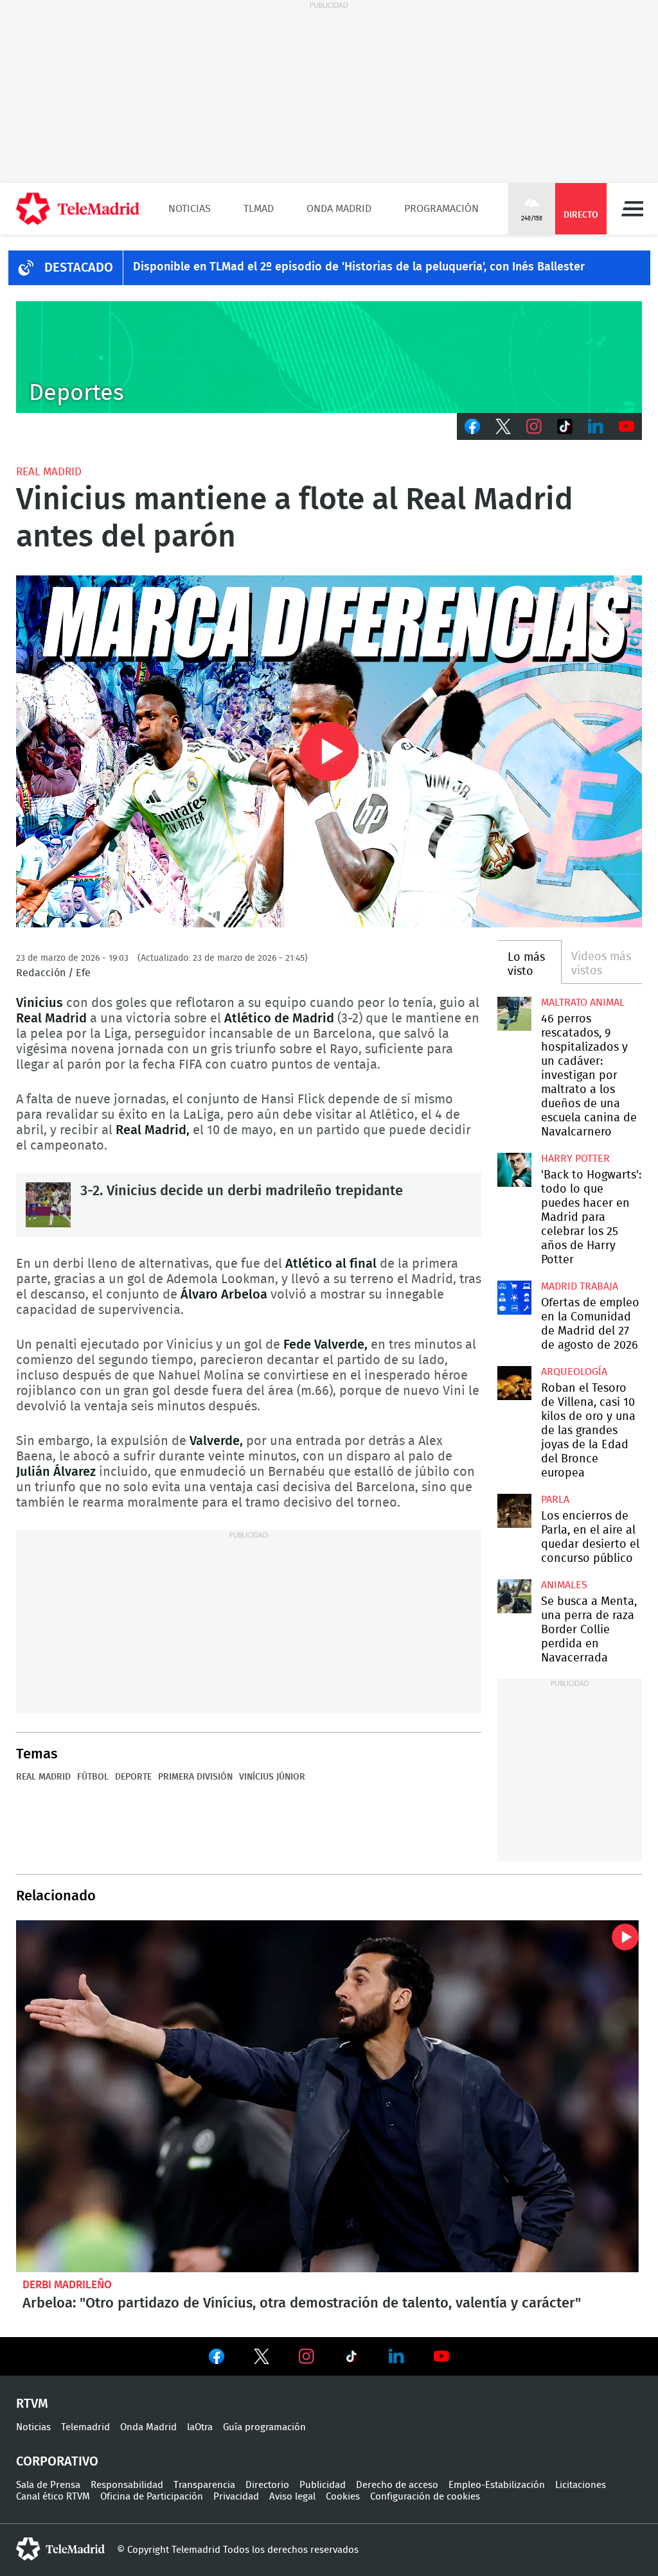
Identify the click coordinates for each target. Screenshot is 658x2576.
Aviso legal (292, 2497)
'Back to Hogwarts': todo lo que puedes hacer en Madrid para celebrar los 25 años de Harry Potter (514, 1170)
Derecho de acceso (397, 2485)
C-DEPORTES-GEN (329, 357)
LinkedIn (596, 426)
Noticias (190, 209)
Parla (555, 1500)
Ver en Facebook (217, 2359)
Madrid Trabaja (580, 1286)
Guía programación (264, 2427)
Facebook (472, 426)
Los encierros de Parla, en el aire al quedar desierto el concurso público (514, 1511)
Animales (564, 1585)
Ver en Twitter (262, 2359)
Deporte (133, 1777)
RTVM (32, 2404)
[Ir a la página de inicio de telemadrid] (78, 209)
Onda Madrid (339, 209)
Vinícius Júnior (272, 1777)
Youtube (627, 426)
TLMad (259, 209)
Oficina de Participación (152, 2497)
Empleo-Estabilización (497, 2485)
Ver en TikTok (351, 2359)
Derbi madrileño (67, 2285)
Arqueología (574, 1372)
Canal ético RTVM (53, 2497)
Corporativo (57, 2462)
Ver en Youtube (441, 2356)
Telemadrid (85, 2427)
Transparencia (204, 2485)
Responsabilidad (127, 2485)
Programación (441, 209)
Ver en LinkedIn (396, 2356)
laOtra (200, 2427)
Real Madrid (49, 472)
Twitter (503, 426)
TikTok (565, 426)
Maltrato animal (583, 1003)
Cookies (343, 2497)
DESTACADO (79, 268)
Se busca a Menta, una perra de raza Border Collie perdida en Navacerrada (514, 1596)
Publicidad (323, 2485)
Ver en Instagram (307, 2356)
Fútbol (93, 1777)
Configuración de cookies (425, 2497)
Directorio (267, 2485)
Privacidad (236, 2497)
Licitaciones (581, 2485)
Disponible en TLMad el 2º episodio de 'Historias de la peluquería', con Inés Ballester (359, 267)
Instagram (534, 426)
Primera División (195, 1777)
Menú (632, 209)
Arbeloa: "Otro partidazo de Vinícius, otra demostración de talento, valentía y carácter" (329, 2096)
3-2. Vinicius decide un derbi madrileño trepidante (48, 1205)
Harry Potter (575, 1159)
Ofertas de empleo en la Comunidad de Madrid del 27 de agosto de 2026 (514, 1297)
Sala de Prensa (48, 2485)
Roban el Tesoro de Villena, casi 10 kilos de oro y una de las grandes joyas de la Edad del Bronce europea (514, 1383)
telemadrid (60, 2549)
